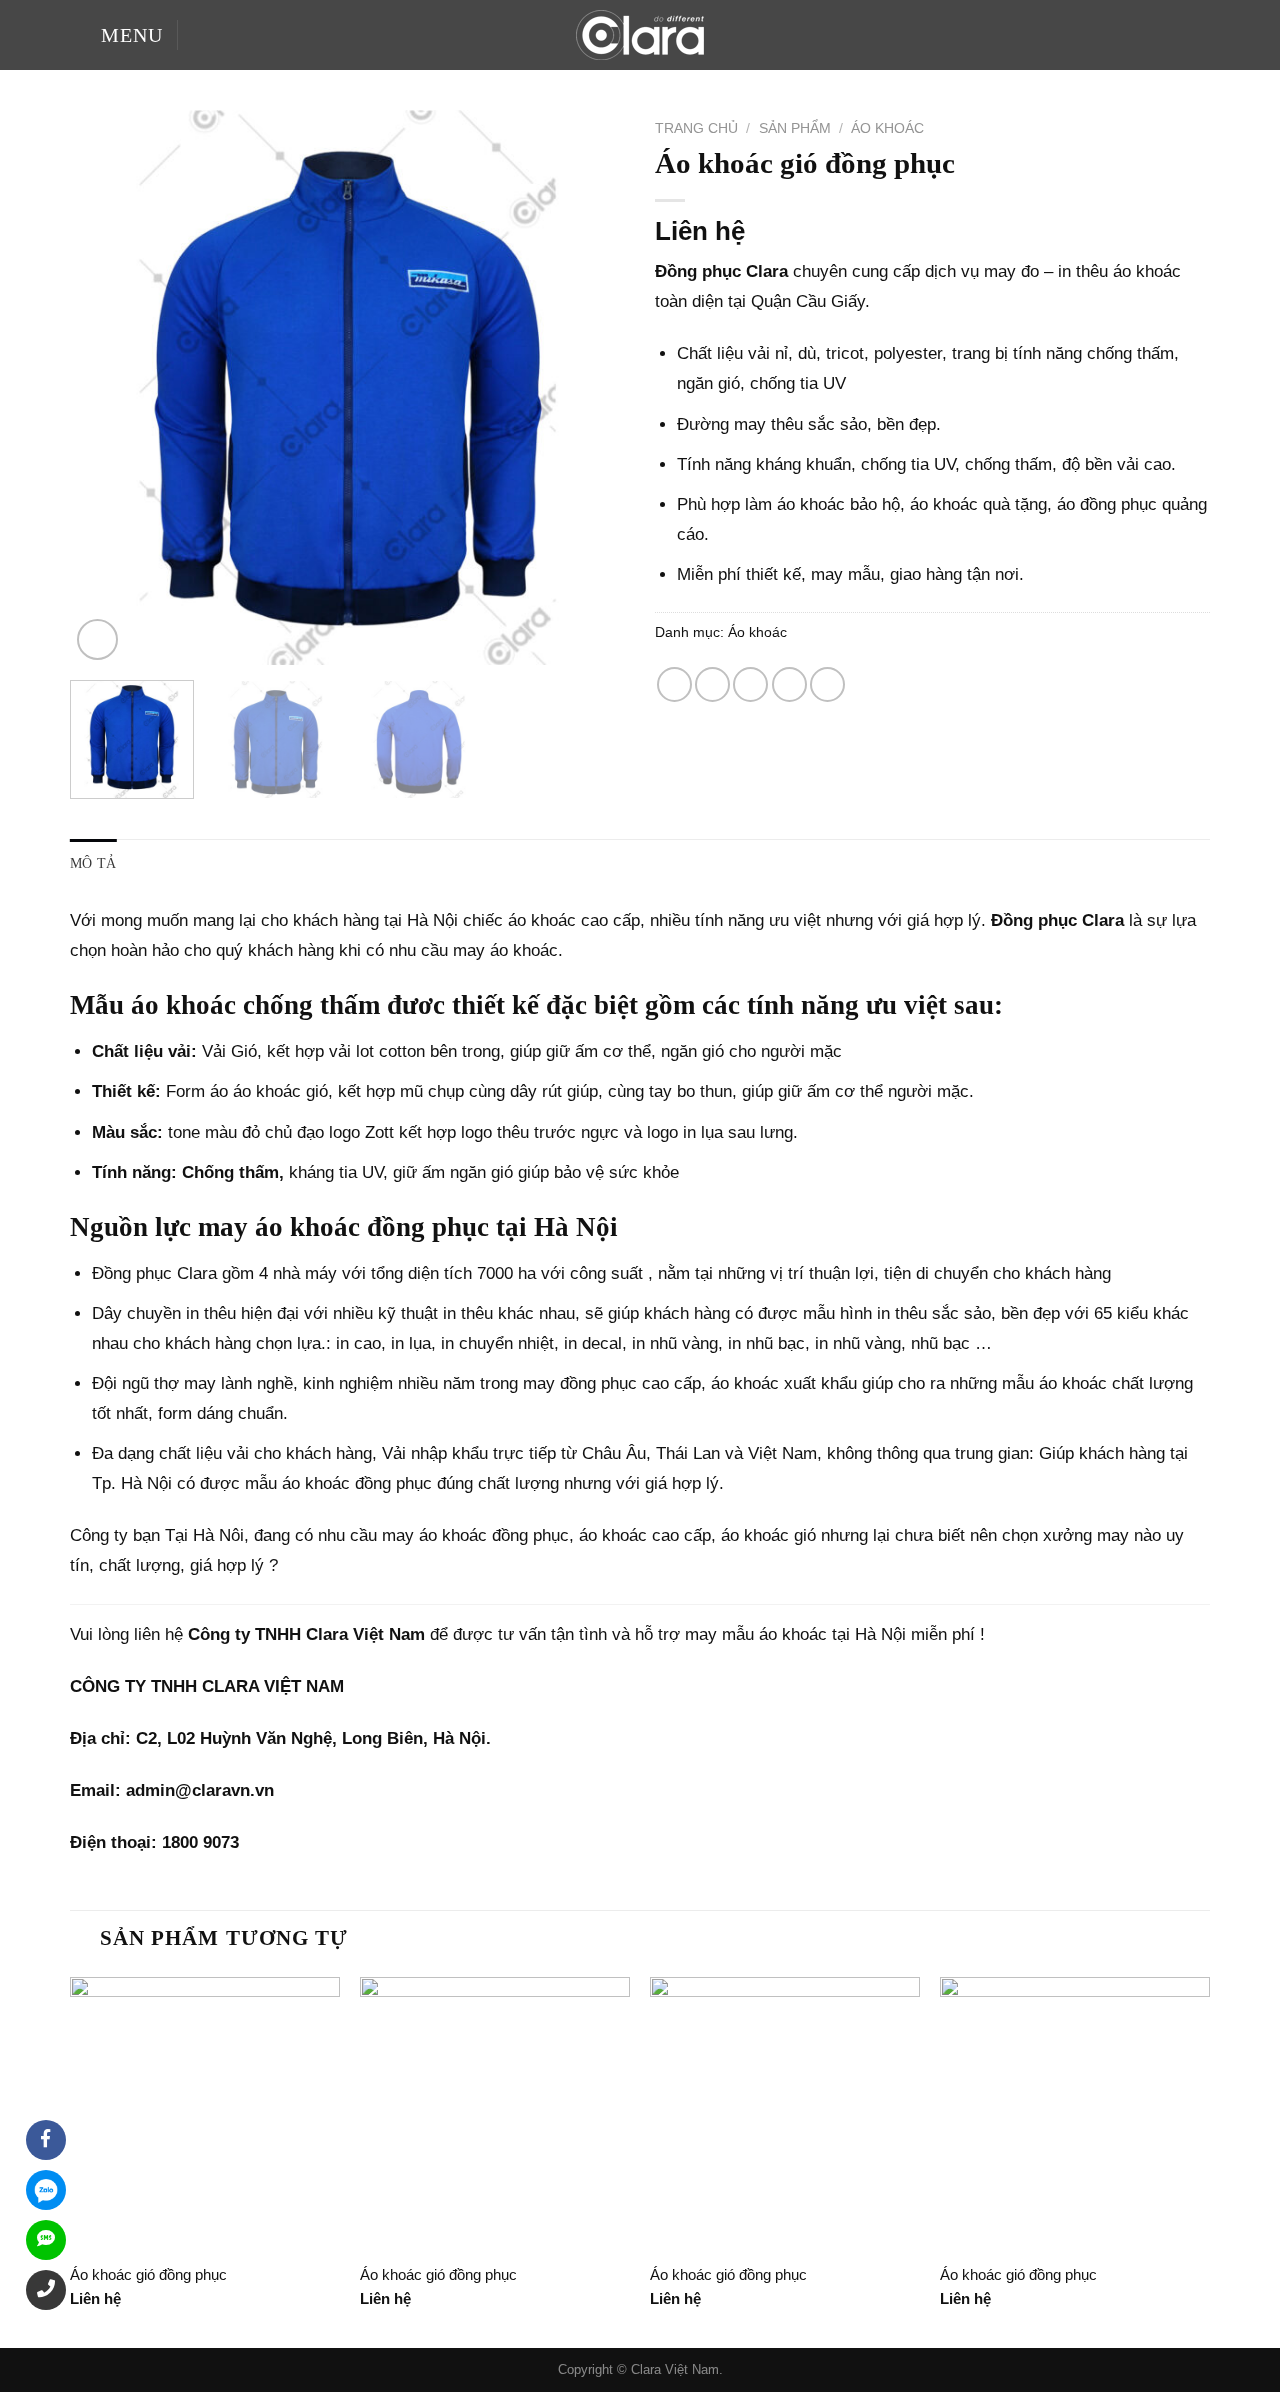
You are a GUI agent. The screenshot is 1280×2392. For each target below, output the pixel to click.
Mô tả (93, 863)
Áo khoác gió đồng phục (148, 2274)
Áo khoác (887, 128)
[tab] (93, 864)
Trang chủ (696, 128)
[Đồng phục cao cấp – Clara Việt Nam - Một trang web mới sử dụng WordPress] (640, 35)
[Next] (589, 387)
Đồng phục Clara (154, 1273)
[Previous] (106, 387)
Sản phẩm (795, 128)
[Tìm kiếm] (201, 35)
